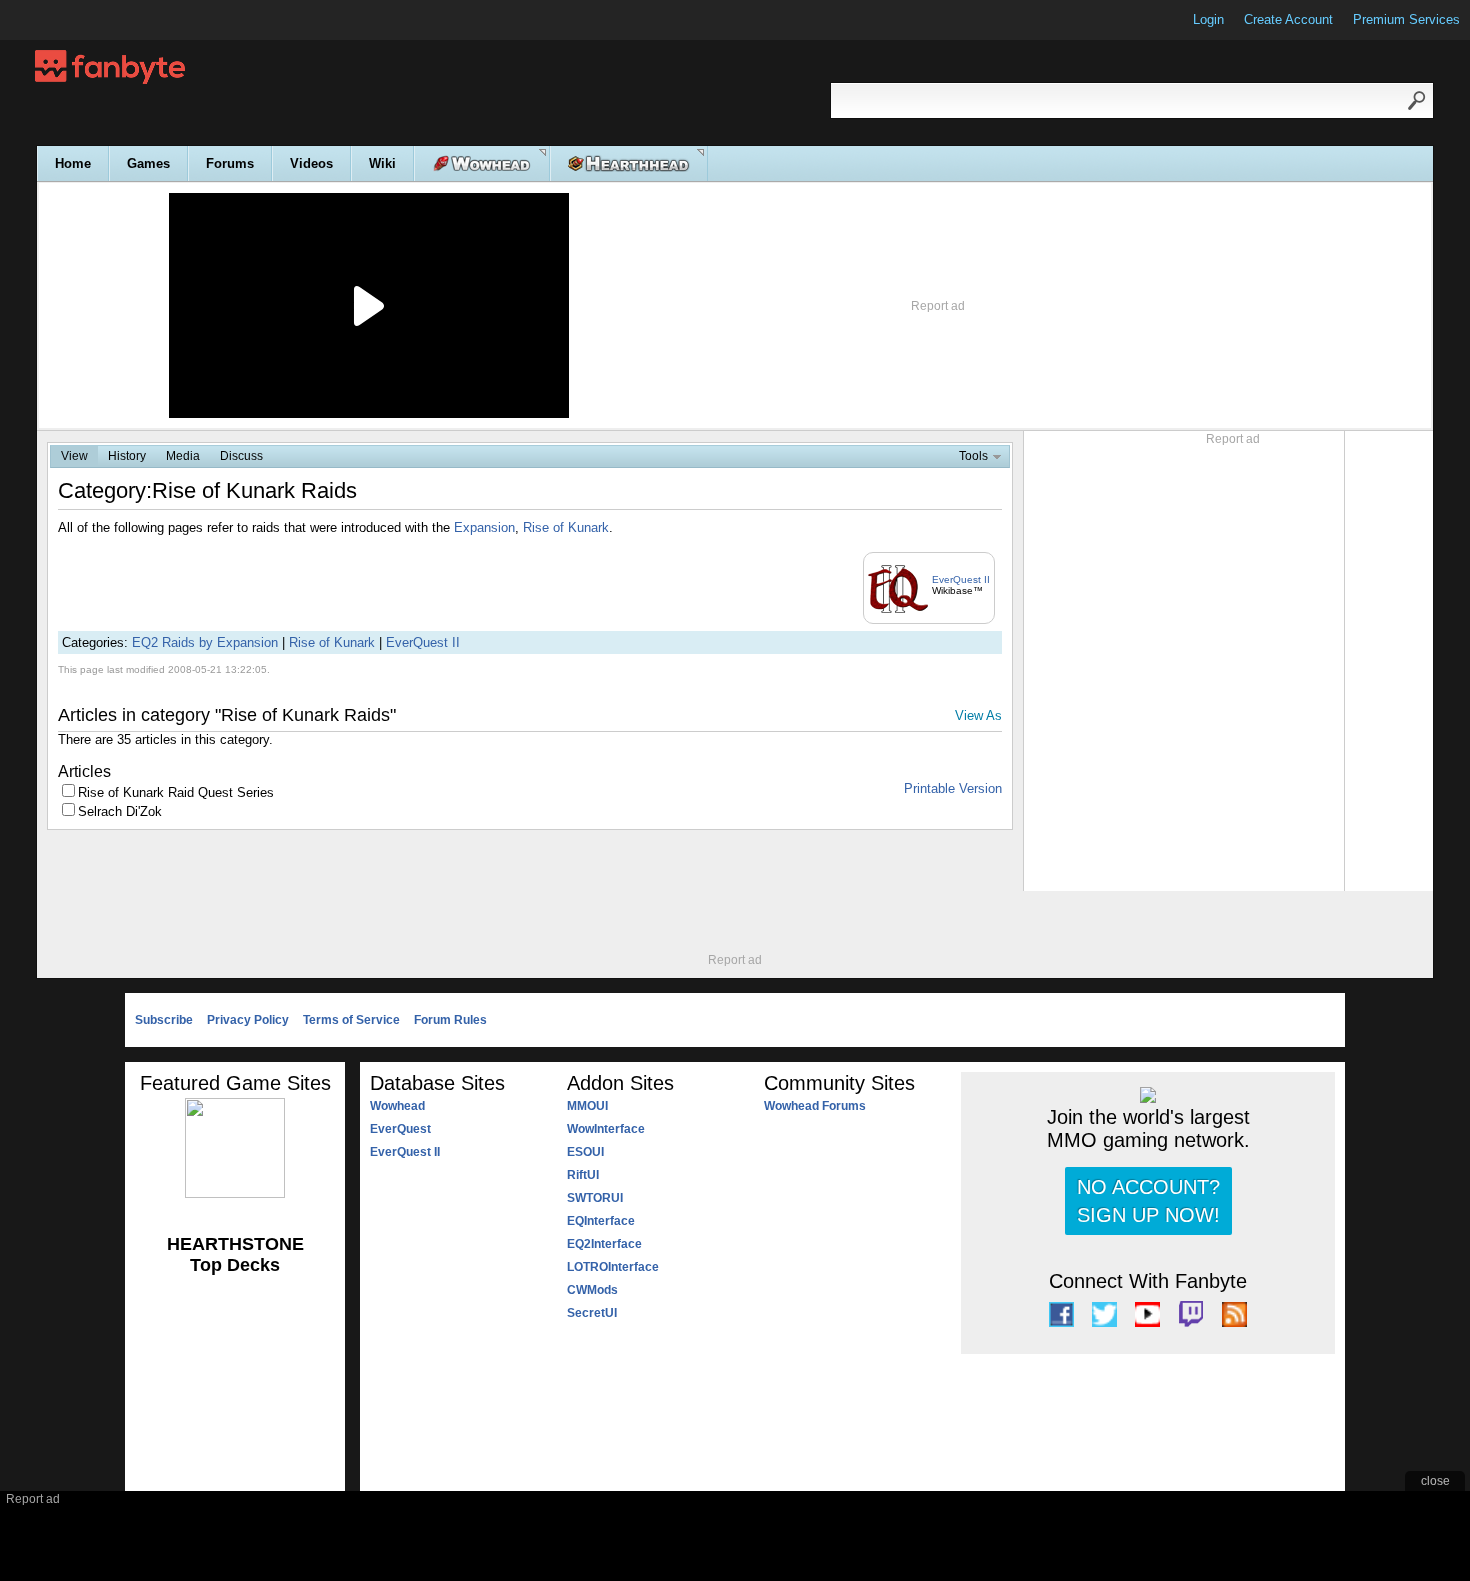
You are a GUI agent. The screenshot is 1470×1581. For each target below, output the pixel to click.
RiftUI (583, 1175)
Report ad (938, 306)
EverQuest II (961, 579)
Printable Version (953, 788)
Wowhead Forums (815, 1106)
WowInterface (606, 1129)
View (74, 456)
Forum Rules (450, 1020)
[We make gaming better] (64, 20)
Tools (973, 456)
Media (183, 456)
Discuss (241, 456)
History (127, 456)
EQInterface (601, 1221)
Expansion (484, 527)
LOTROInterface (613, 1267)
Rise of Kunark (566, 527)
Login (1208, 19)
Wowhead (397, 1106)
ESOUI (585, 1152)
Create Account (1288, 19)
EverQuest (400, 1129)
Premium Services (1406, 19)
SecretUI (592, 1313)
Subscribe (164, 1020)
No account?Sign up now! (1148, 1201)
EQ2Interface (604, 1244)
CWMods (592, 1290)
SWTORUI (595, 1198)
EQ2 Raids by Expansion (205, 642)
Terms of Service (351, 1020)
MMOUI (587, 1106)
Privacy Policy (248, 1020)
